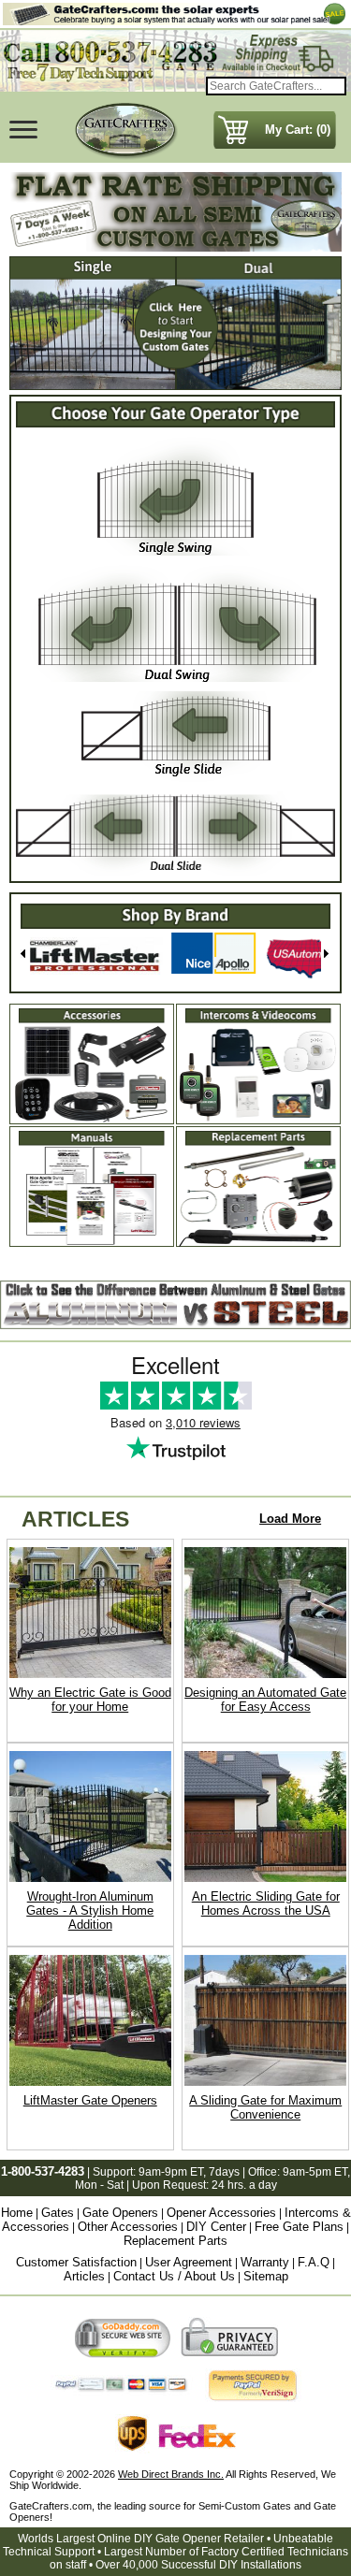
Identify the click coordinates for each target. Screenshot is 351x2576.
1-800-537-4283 (43, 2171)
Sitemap (266, 2276)
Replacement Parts (175, 2241)
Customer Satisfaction (76, 2262)
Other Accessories (128, 2227)
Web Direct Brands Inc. (171, 2474)
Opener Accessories (221, 2213)
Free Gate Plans (299, 2227)
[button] (25, 956)
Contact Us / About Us (174, 2276)
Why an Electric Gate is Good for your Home (90, 1700)
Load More (290, 1519)
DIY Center (216, 2227)
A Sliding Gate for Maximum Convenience (265, 2107)
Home (17, 2213)
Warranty (265, 2262)
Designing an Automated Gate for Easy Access (265, 1700)
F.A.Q (314, 2262)
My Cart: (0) (298, 130)
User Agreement (189, 2262)
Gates (58, 2213)
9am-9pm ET (171, 2172)
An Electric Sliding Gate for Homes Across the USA (266, 1903)
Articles (84, 2276)
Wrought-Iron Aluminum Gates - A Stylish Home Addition (90, 1910)
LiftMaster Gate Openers (90, 2100)
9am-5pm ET (315, 2172)
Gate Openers (120, 2213)
